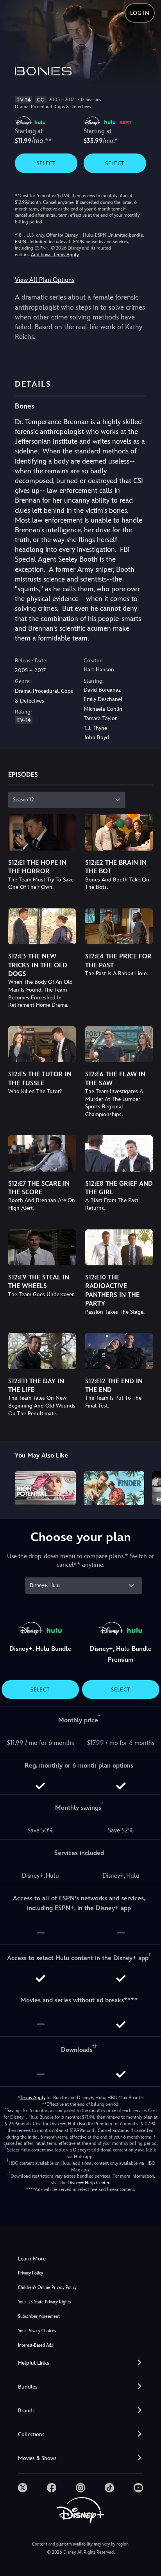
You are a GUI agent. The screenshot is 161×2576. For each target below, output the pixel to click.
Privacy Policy (30, 2273)
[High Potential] (45, 1488)
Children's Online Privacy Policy (47, 2288)
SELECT (46, 163)
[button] (80, 2363)
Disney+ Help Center (88, 2183)
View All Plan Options (45, 280)
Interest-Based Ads (35, 2345)
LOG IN (140, 13)
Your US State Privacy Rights (44, 2302)
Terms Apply (33, 2098)
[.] (23, 2488)
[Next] (148, 1487)
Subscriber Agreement (39, 2316)
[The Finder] (114, 1488)
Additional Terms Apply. (55, 255)
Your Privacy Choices (37, 2331)
